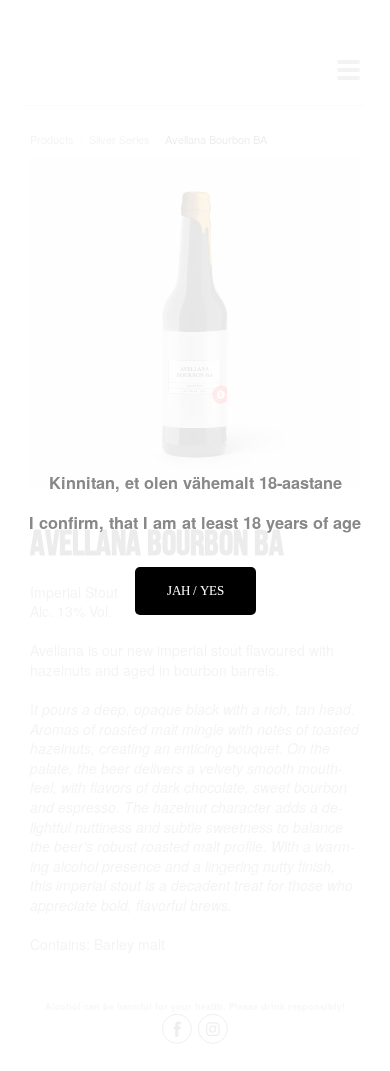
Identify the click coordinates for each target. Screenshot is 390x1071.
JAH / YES (195, 590)
